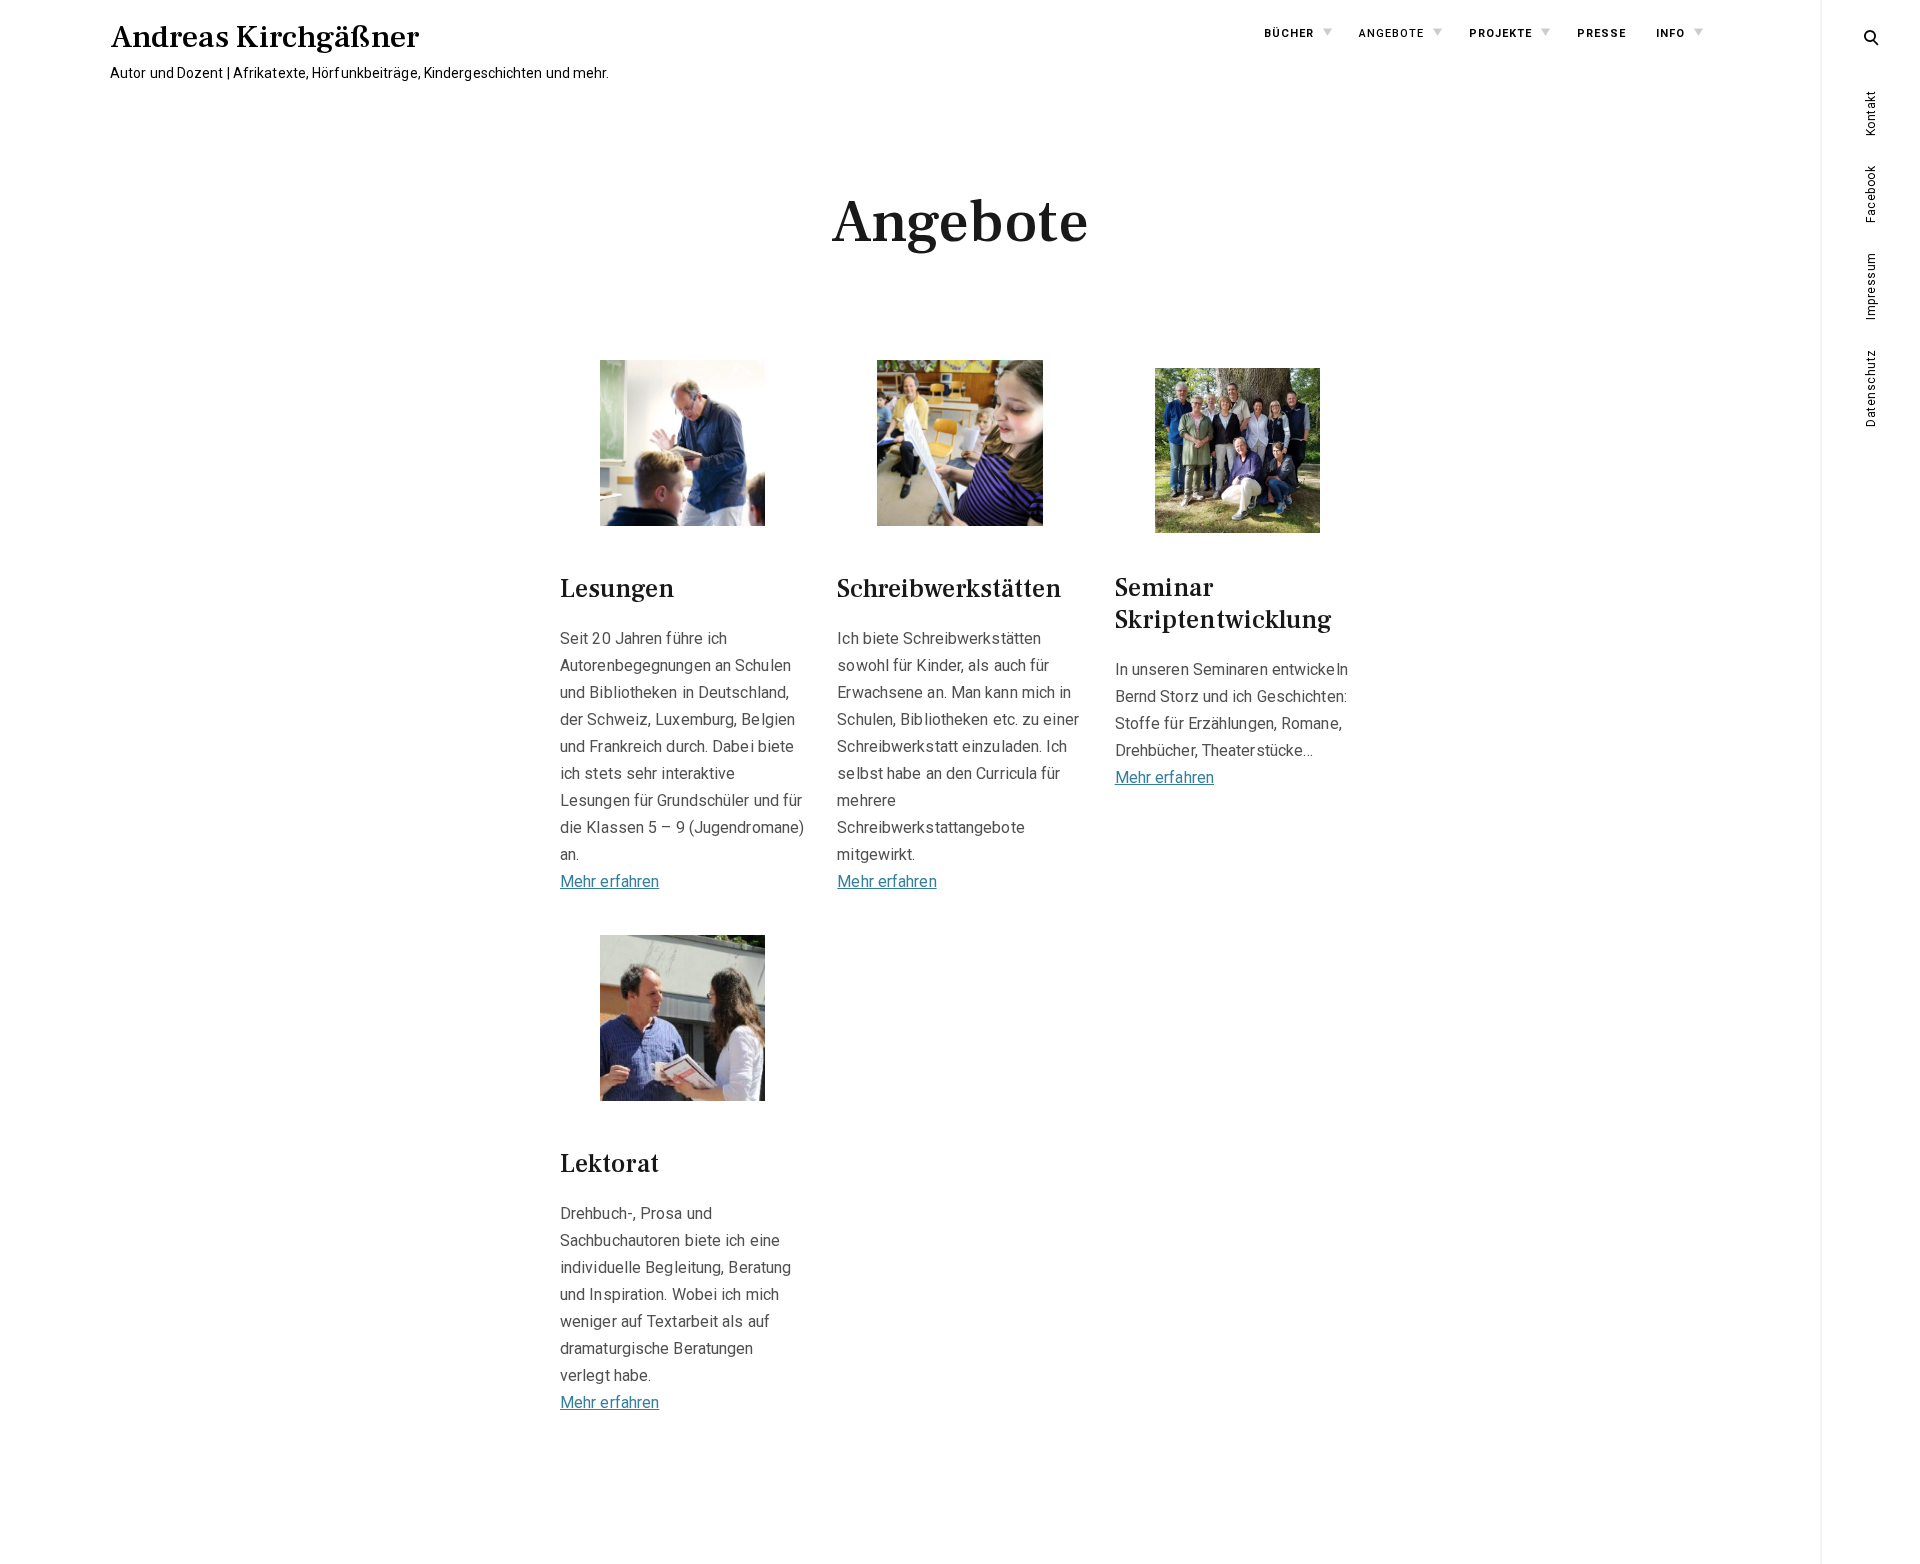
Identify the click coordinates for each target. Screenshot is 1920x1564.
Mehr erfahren (609, 881)
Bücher (1289, 33)
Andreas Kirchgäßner (265, 37)
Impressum (1871, 286)
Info (1670, 33)
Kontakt (1871, 114)
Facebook (1871, 194)
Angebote (1391, 33)
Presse (1601, 33)
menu (1872, 35)
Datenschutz (1871, 388)
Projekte (1500, 33)
